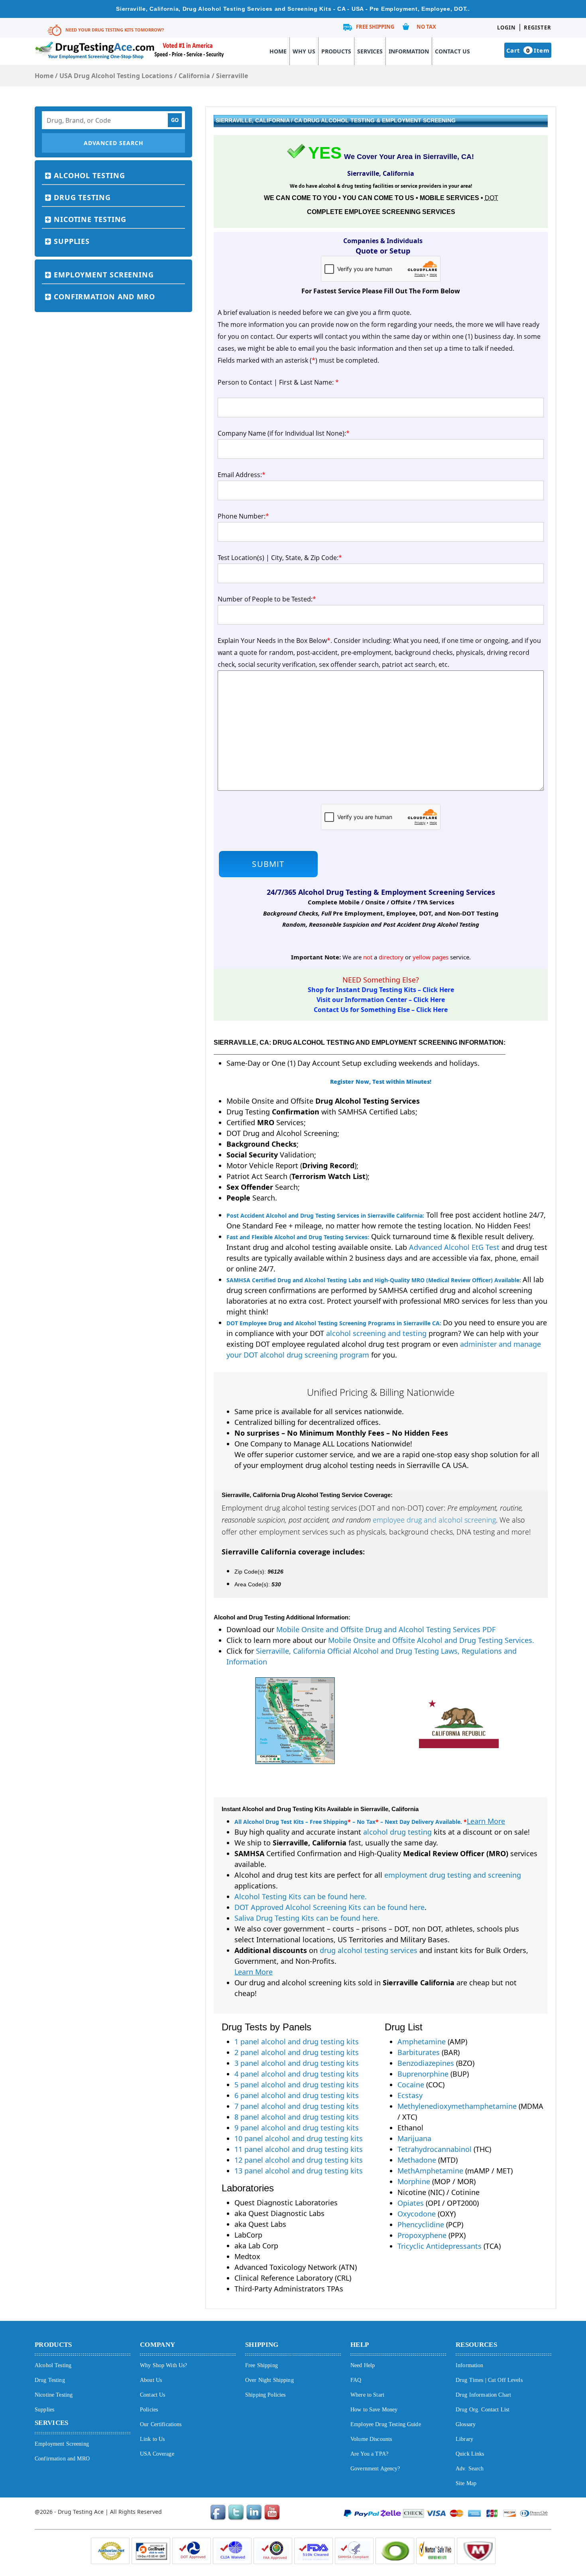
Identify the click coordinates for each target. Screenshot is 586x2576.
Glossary (466, 2424)
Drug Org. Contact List (483, 2410)
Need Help (363, 2365)
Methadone (417, 2160)
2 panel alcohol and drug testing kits (297, 2052)
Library (464, 2439)
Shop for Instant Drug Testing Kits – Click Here (381, 990)
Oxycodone (417, 2214)
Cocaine (411, 2085)
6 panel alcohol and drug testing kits (297, 2095)
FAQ (356, 2380)
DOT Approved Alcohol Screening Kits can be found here (329, 1907)
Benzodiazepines (426, 2063)
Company (157, 2345)
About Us (151, 2380)
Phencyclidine (421, 2224)
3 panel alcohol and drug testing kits (297, 2063)
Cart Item (528, 50)
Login (506, 28)
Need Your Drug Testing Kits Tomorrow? (115, 30)
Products (336, 51)
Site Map (466, 2483)
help (360, 2345)
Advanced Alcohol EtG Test (454, 1247)
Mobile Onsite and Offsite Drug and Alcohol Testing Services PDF (386, 1629)
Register (538, 28)
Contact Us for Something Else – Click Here (381, 1010)
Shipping (262, 2345)
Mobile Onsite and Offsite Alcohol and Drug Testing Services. (431, 1640)
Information (409, 51)
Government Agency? (375, 2469)
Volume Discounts (371, 2439)
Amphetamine (422, 2042)
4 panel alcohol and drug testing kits (297, 2074)
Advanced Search (114, 143)
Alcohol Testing (89, 175)
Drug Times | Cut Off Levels (489, 2380)
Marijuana (414, 2138)
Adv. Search (470, 2469)
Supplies (72, 241)
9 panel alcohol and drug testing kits (297, 2128)
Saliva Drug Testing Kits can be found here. (307, 1918)
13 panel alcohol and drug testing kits (299, 2171)
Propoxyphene (422, 2235)
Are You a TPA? (369, 2454)
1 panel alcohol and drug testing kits (297, 2042)
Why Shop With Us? (163, 2365)
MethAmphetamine (430, 2171)
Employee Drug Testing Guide (386, 2424)
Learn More (486, 1821)
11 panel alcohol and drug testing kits (299, 2149)
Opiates (411, 2203)
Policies (149, 2410)
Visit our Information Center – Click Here (381, 1000)
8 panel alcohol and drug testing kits (297, 2117)
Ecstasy (410, 2095)
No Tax (426, 27)
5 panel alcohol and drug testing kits (297, 2085)
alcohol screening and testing (376, 1333)
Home (278, 51)
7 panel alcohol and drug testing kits (297, 2106)
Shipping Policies (265, 2395)
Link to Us (152, 2439)
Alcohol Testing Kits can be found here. (301, 1896)
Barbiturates (419, 2052)
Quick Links (470, 2454)
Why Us (304, 51)
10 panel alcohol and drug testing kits (299, 2138)
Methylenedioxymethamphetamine (457, 2106)
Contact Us (452, 51)
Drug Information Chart (483, 2395)
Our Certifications (161, 2424)
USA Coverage (157, 2454)
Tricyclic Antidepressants (439, 2246)
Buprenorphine (423, 2074)
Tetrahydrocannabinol (435, 2149)
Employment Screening (104, 275)
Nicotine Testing (90, 219)
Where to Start (367, 2395)
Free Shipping (375, 27)
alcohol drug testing (397, 1832)
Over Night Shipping (269, 2380)
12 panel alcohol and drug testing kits (299, 2160)
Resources (476, 2345)
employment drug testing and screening (453, 1875)
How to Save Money (374, 2410)
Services (370, 51)
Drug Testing (82, 197)
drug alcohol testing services (369, 1950)
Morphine (414, 2181)
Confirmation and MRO (104, 297)
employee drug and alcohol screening (434, 1520)
